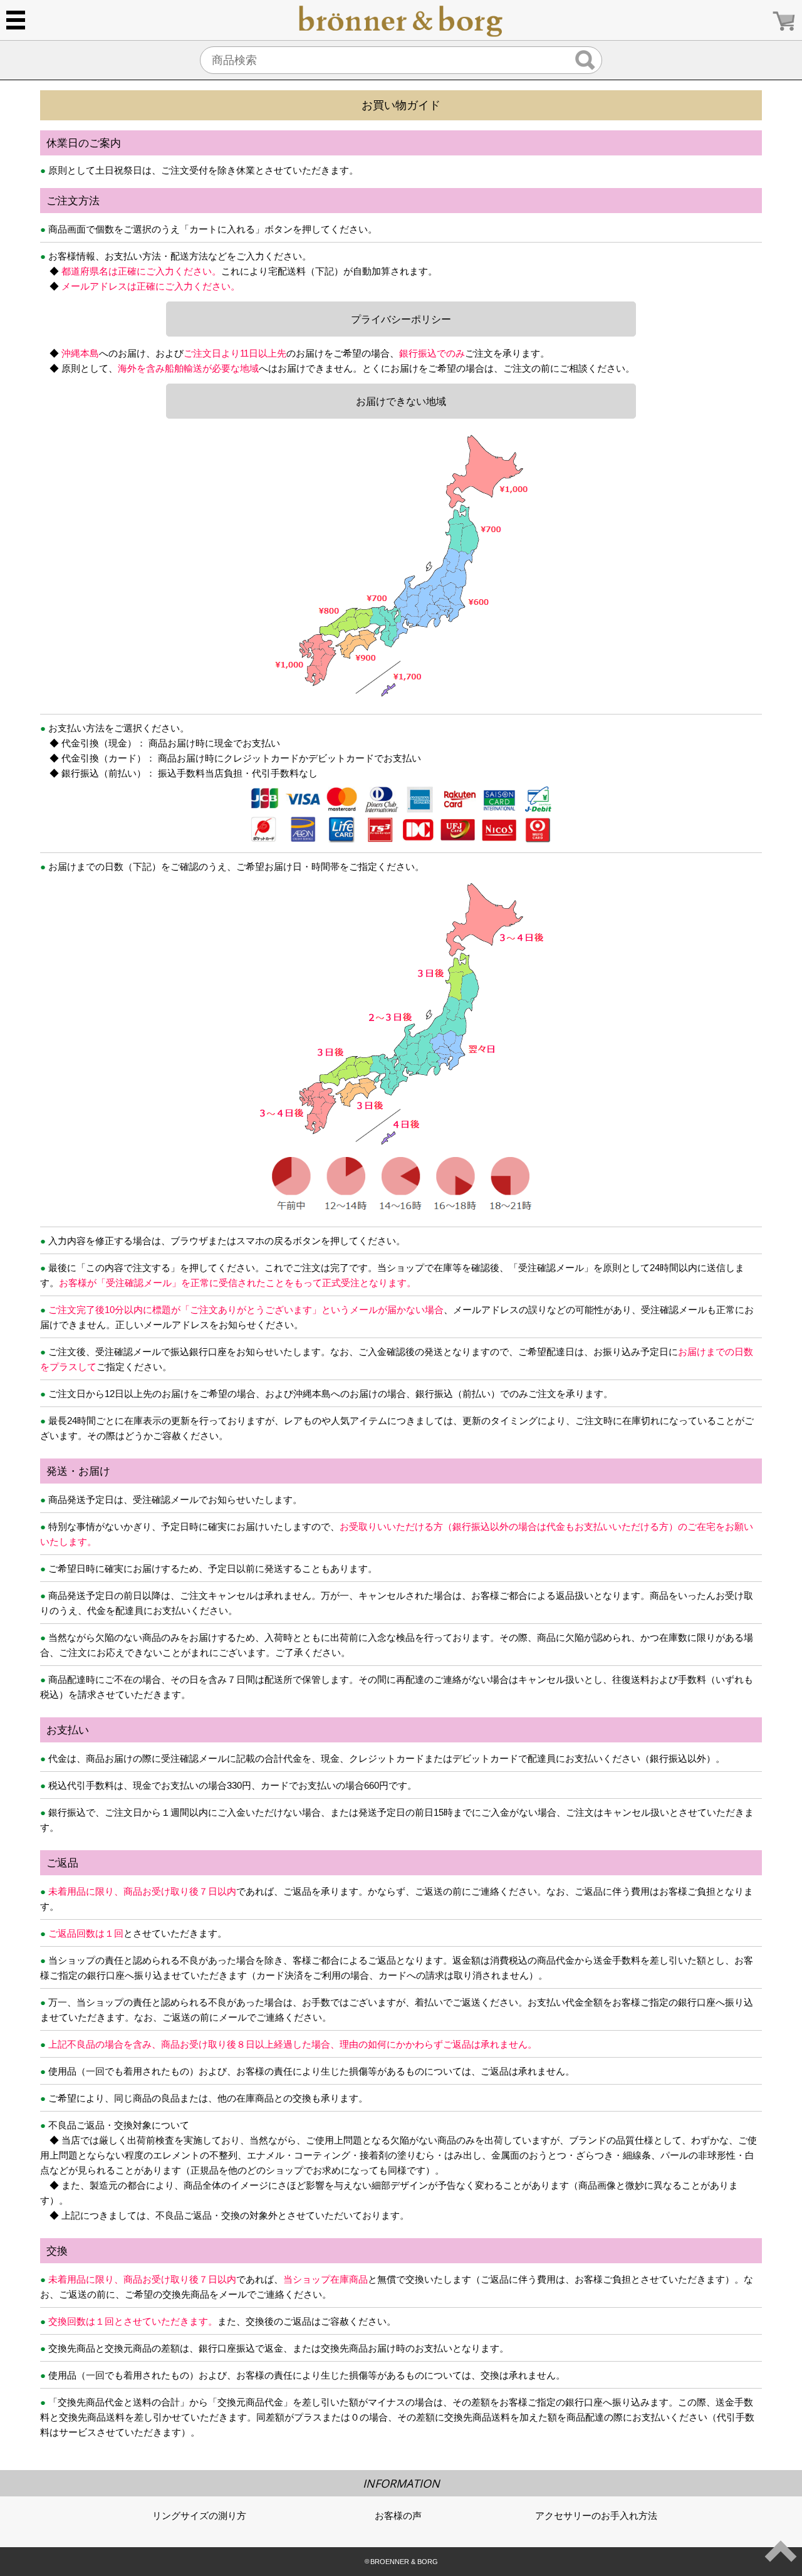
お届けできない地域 (401, 401)
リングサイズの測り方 (199, 2516)
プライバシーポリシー (401, 319)
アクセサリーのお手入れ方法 (596, 2516)
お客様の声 (398, 2516)
